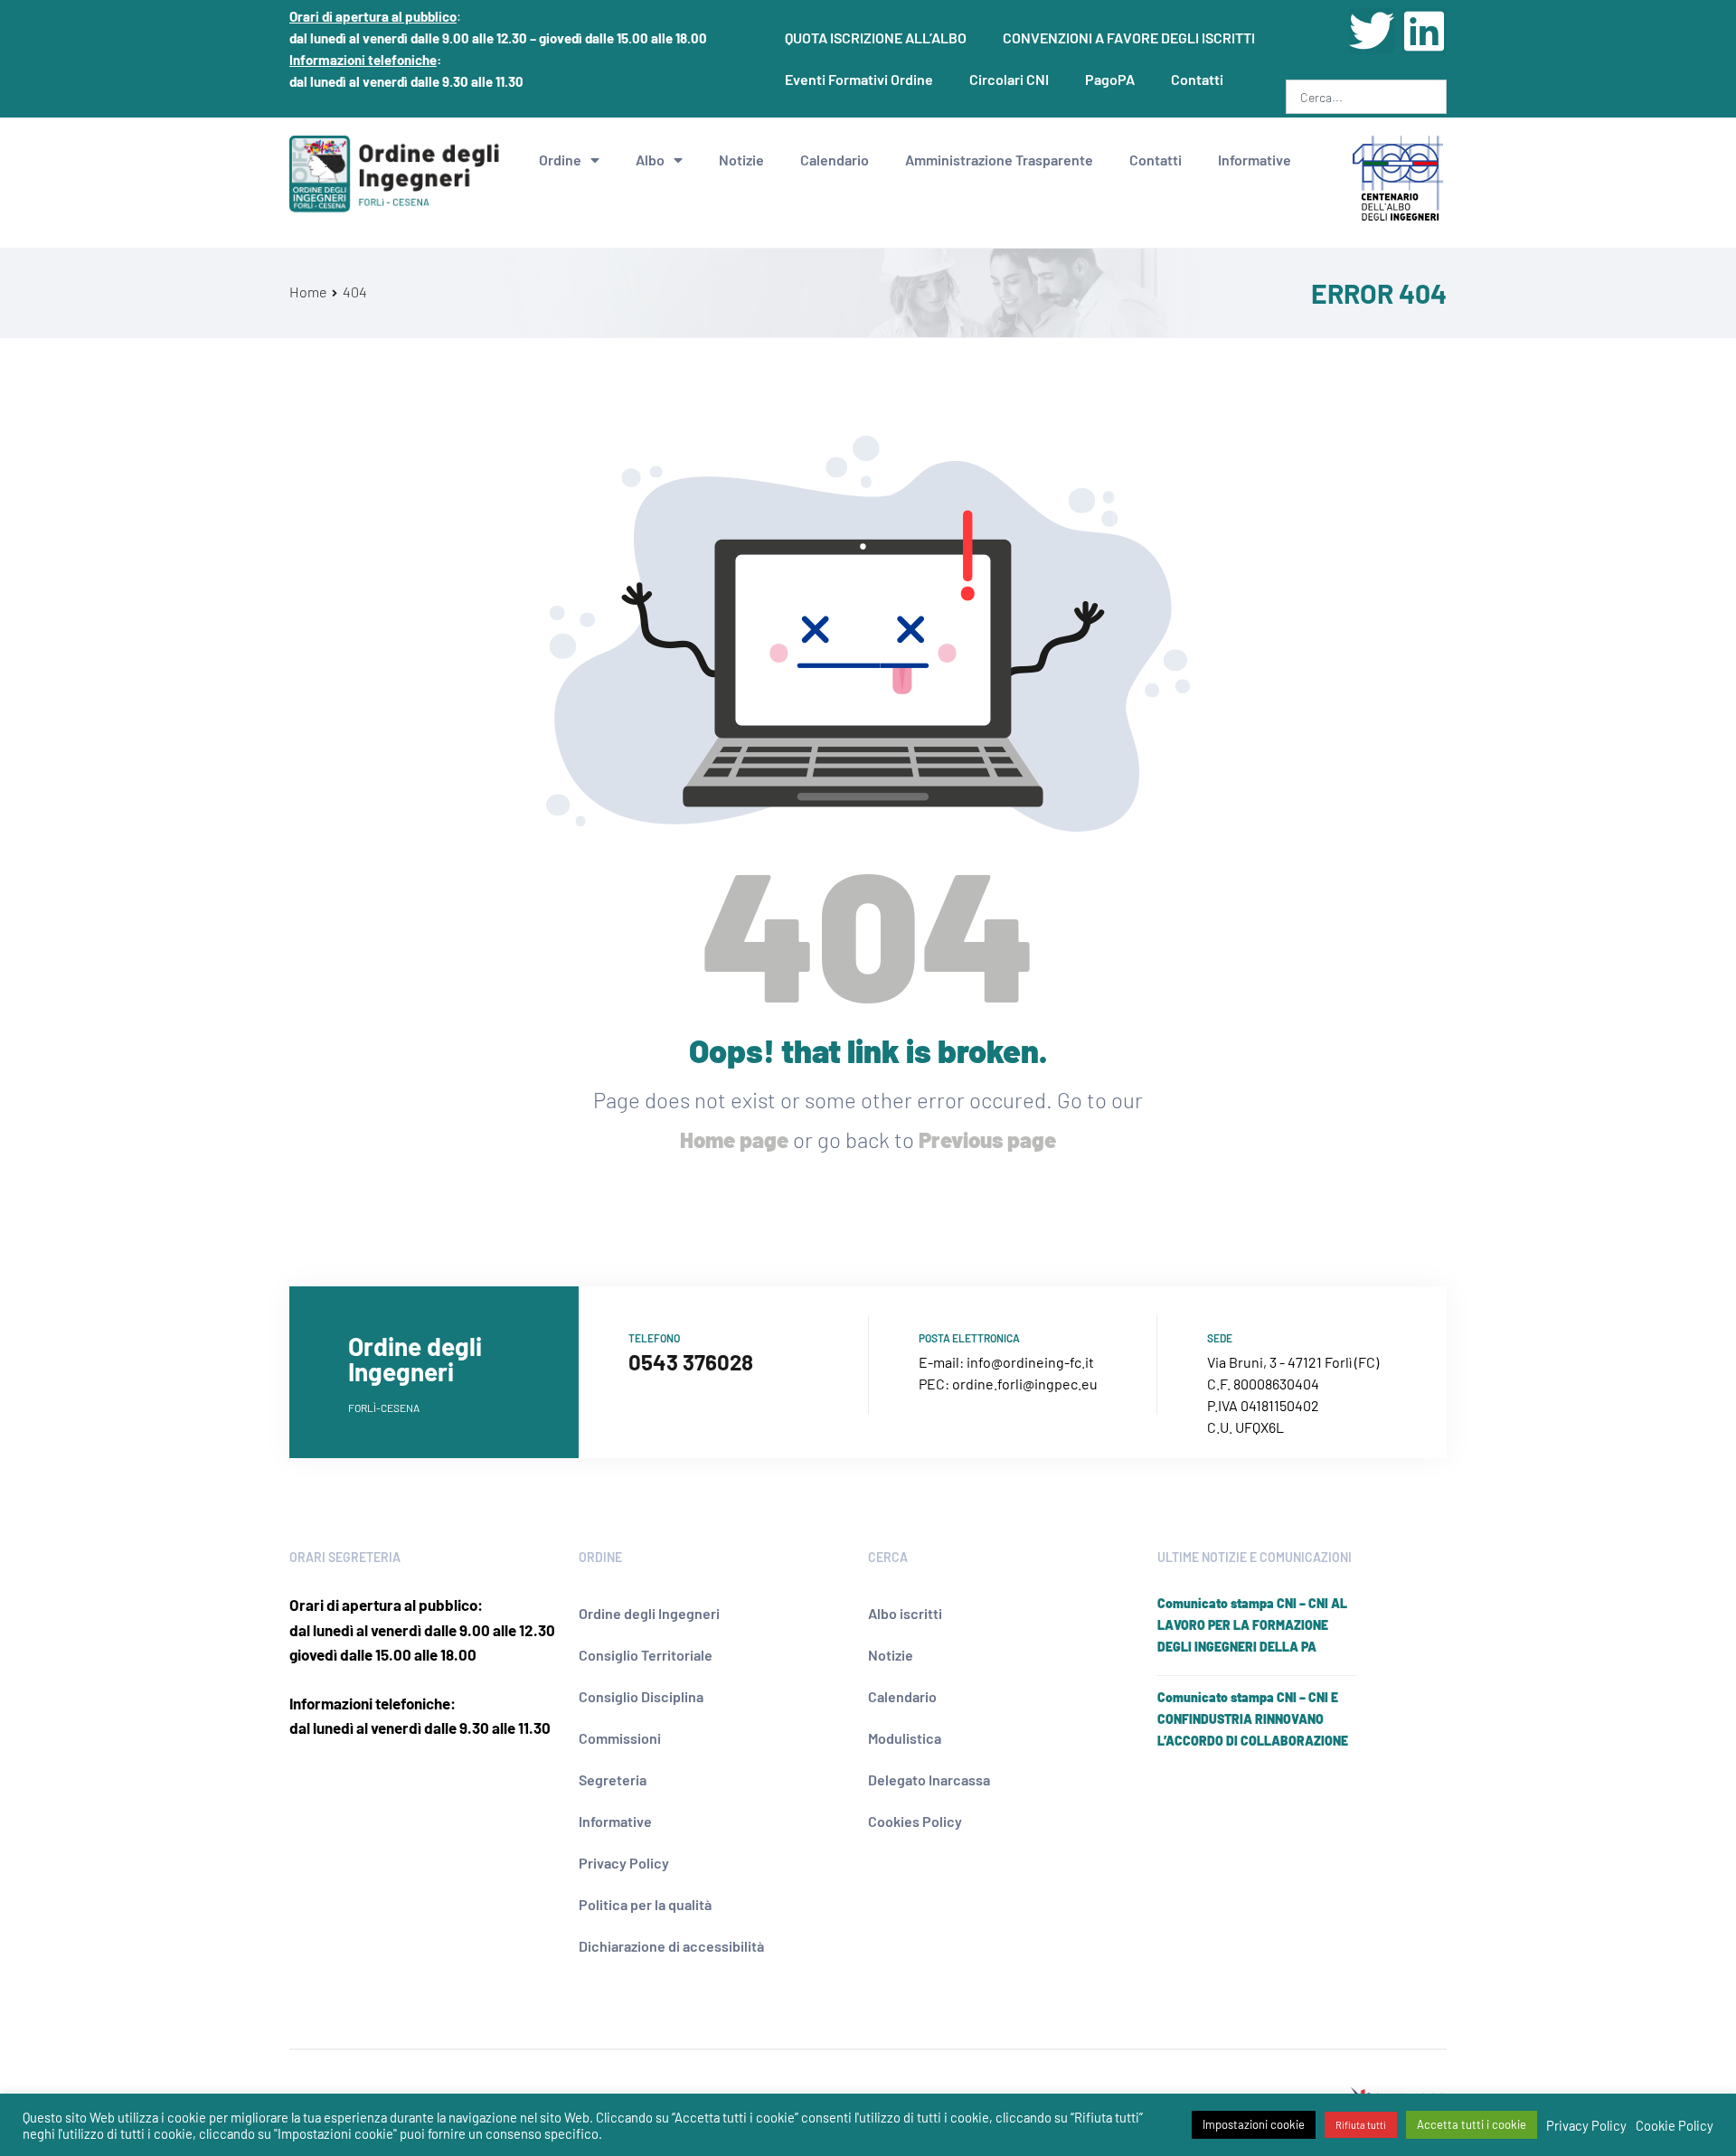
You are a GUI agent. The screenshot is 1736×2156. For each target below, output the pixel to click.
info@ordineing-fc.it (1030, 1362)
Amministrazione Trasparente (999, 160)
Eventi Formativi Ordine (859, 79)
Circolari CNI (1009, 79)
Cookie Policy (1675, 2125)
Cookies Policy (915, 1821)
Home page (734, 1139)
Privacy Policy (624, 1863)
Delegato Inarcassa (929, 1779)
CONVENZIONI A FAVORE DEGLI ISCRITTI (1129, 38)
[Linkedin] (1424, 31)
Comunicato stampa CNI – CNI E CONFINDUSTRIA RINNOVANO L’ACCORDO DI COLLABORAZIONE (1253, 1719)
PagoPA (1110, 79)
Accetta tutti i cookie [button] (1472, 2124)
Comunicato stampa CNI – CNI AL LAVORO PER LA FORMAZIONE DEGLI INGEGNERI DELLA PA (1252, 1625)
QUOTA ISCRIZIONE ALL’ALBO (876, 38)
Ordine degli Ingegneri (649, 1613)
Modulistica (905, 1738)
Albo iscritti (905, 1613)
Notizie (741, 160)
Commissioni (620, 1738)
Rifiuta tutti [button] (1361, 2125)
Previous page (987, 1139)
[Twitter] (1372, 31)
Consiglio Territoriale (646, 1655)
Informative (1255, 160)
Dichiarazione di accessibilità (671, 1946)
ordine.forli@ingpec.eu (1025, 1384)
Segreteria (613, 1779)
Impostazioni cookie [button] (1254, 2124)
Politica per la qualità (645, 1904)
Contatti (1197, 79)
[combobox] (1366, 97)
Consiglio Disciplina (641, 1696)
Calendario (835, 160)
